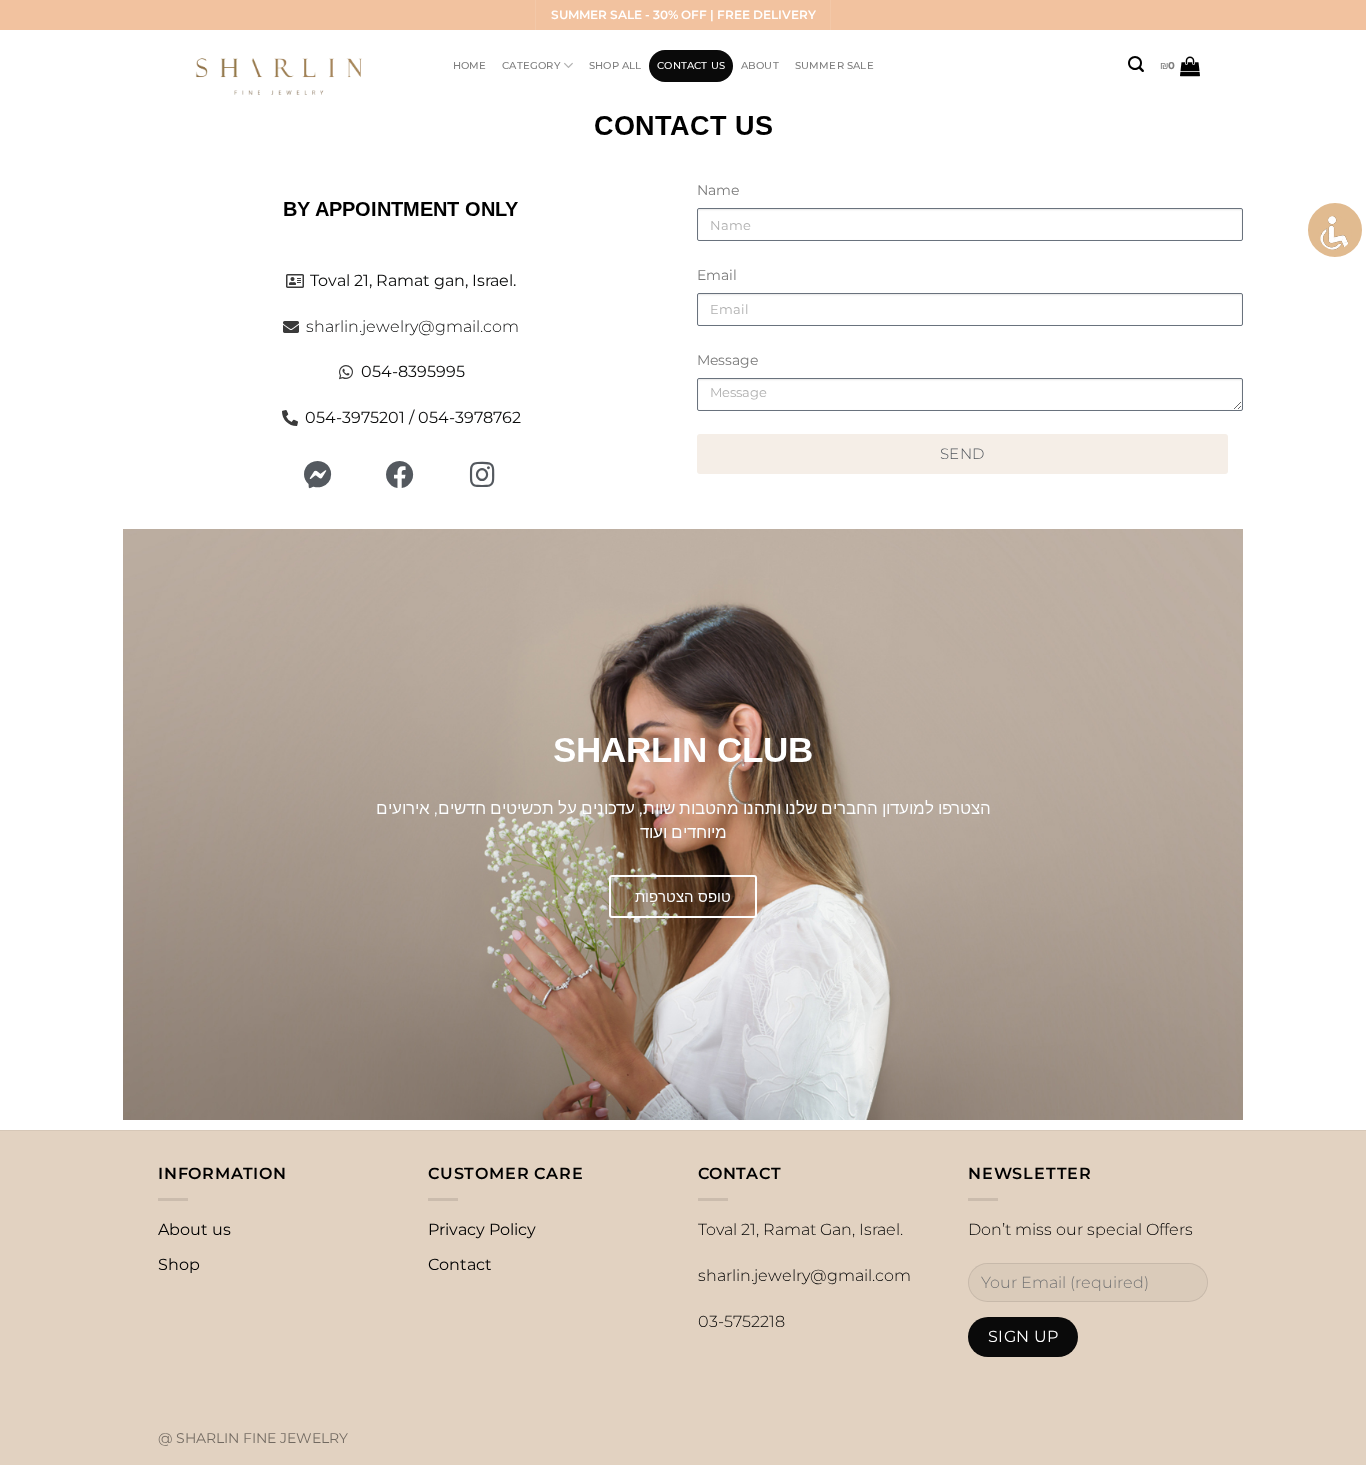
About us (194, 1229)
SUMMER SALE (834, 65)
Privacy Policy (482, 1229)
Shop (179, 1264)
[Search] (1136, 64)
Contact (460, 1264)
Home (470, 65)
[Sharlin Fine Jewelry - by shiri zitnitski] (286, 66)
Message (727, 360)
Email (717, 275)
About (760, 65)
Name (718, 190)
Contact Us (691, 65)
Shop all (615, 65)
